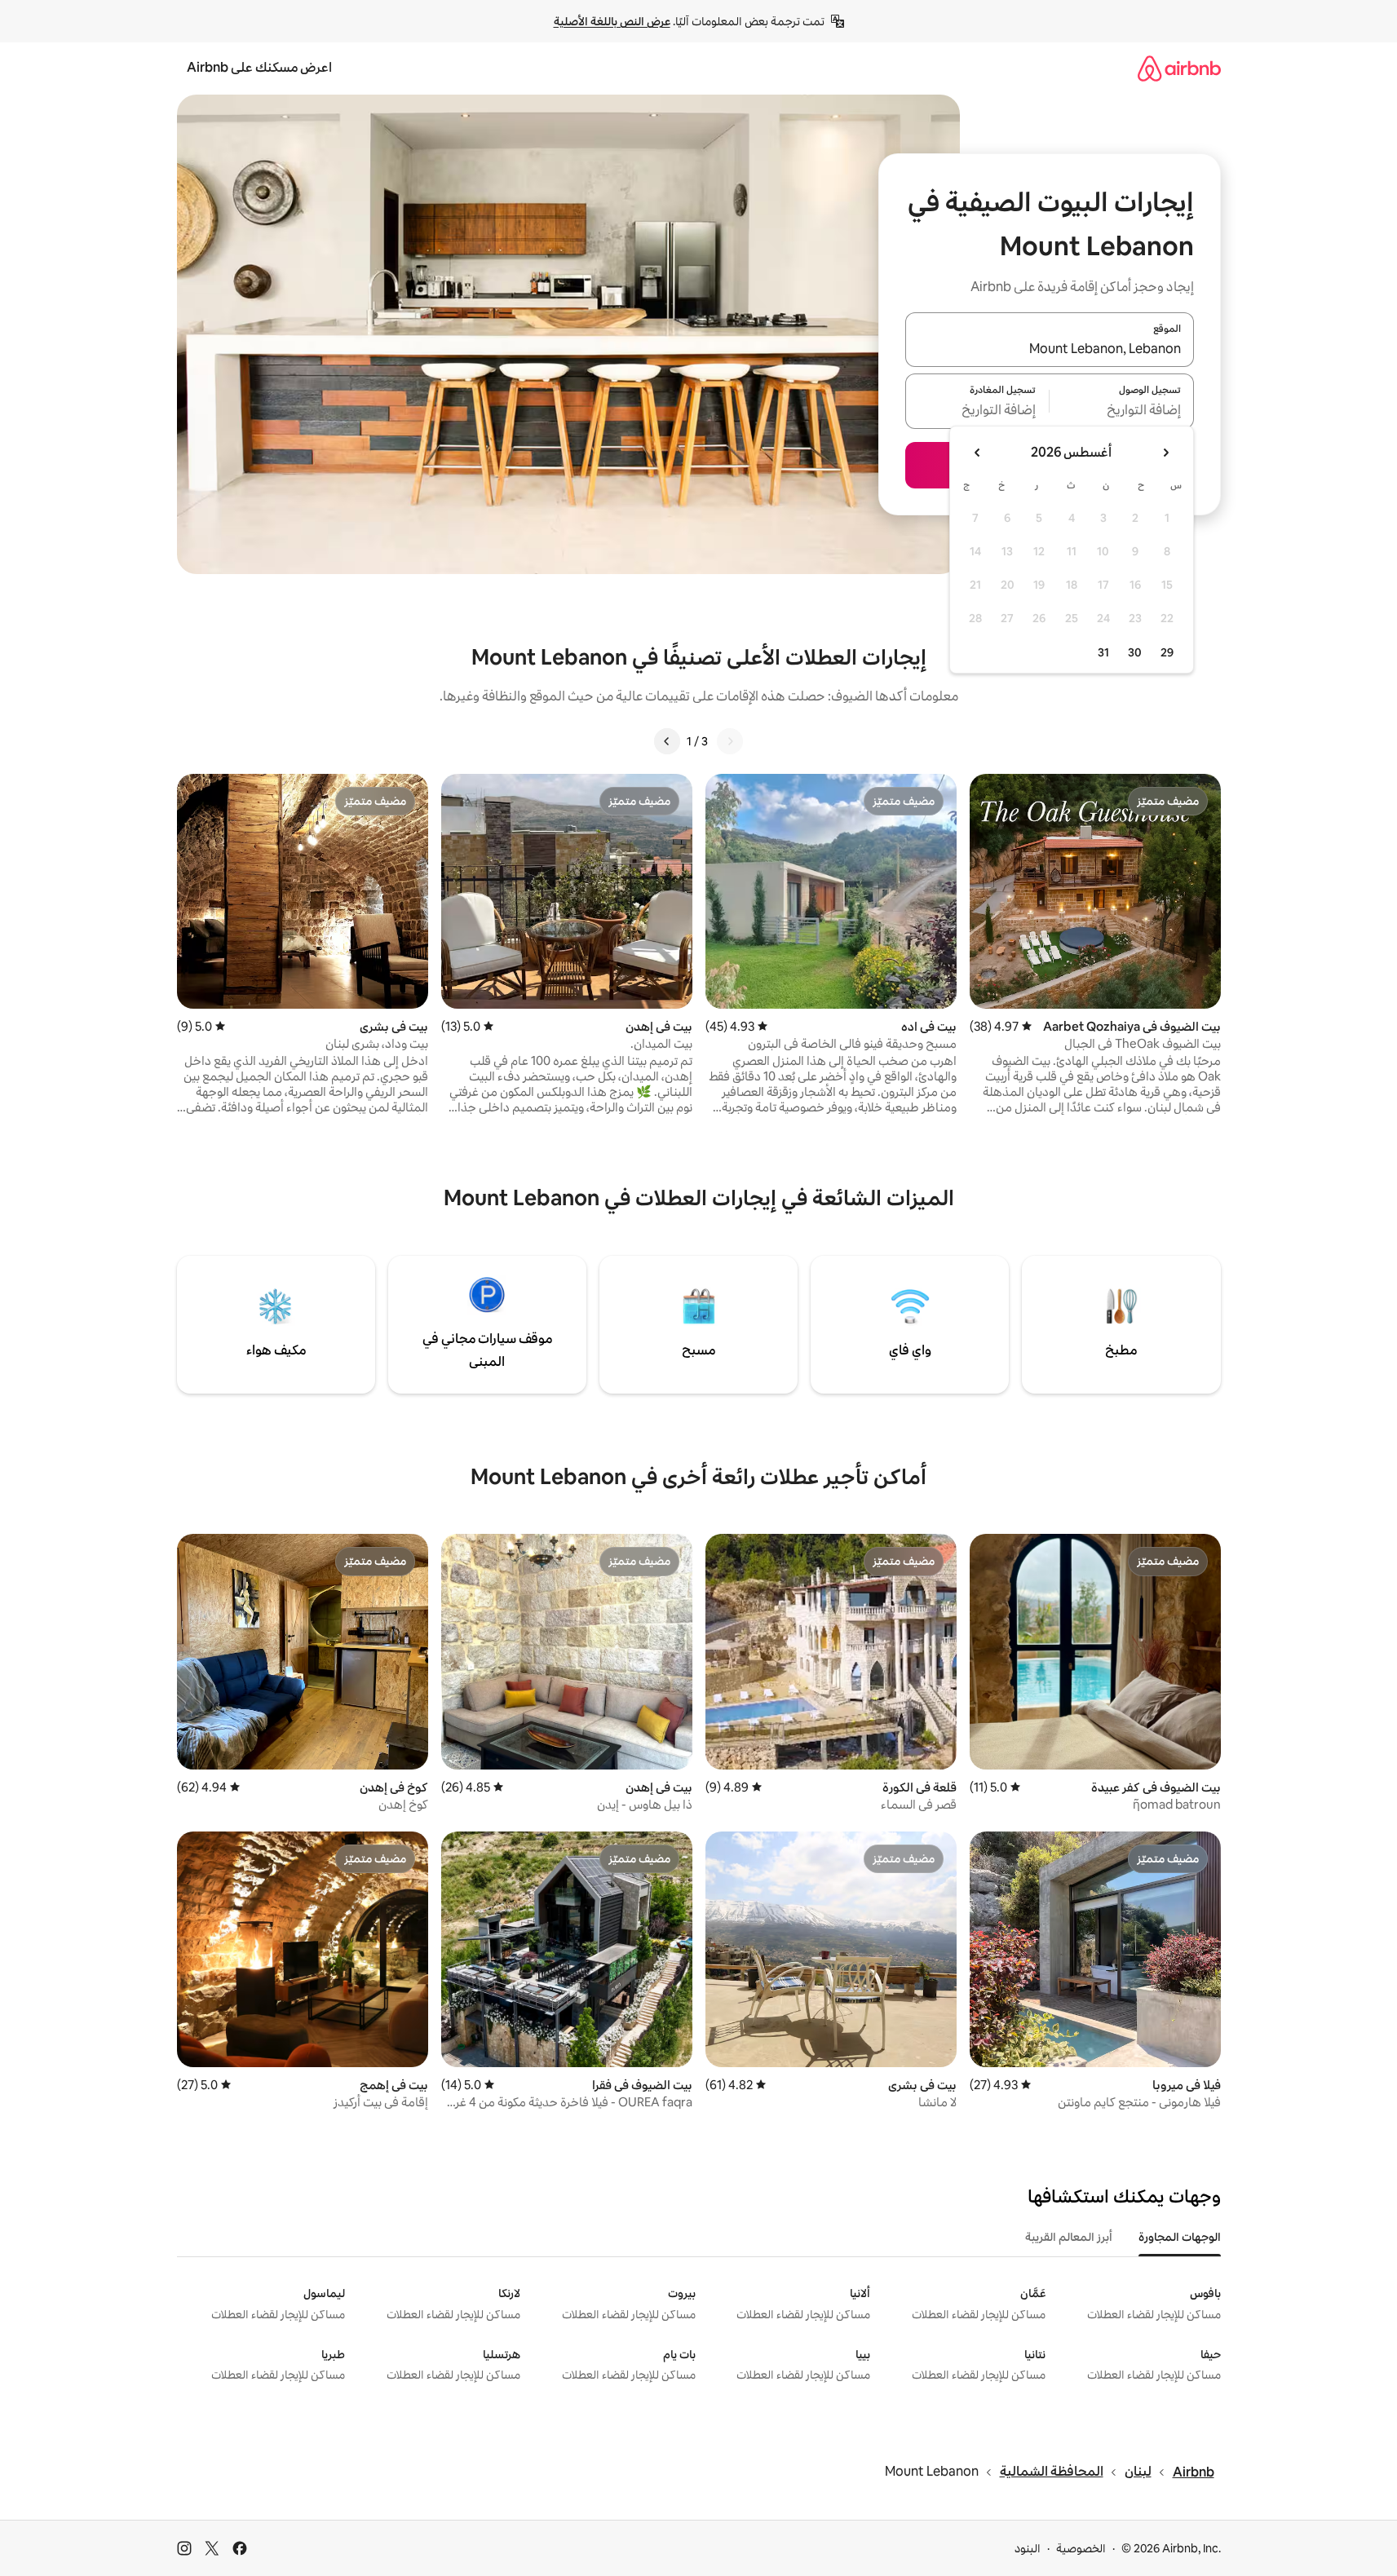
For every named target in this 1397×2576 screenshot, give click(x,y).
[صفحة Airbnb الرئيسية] (1179, 68)
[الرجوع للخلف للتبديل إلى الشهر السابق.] (1165, 453)
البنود (1028, 2548)
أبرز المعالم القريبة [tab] (1069, 2237)
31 (1103, 652)
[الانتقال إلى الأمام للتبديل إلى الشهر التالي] (978, 453)
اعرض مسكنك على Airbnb (259, 67)
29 (1167, 652)
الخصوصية (1081, 2548)
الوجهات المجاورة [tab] (1180, 2237)
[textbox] (1122, 411)
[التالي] (667, 741)
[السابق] (730, 741)
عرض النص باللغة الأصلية (612, 21)
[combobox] (1050, 349)
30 (1135, 652)
